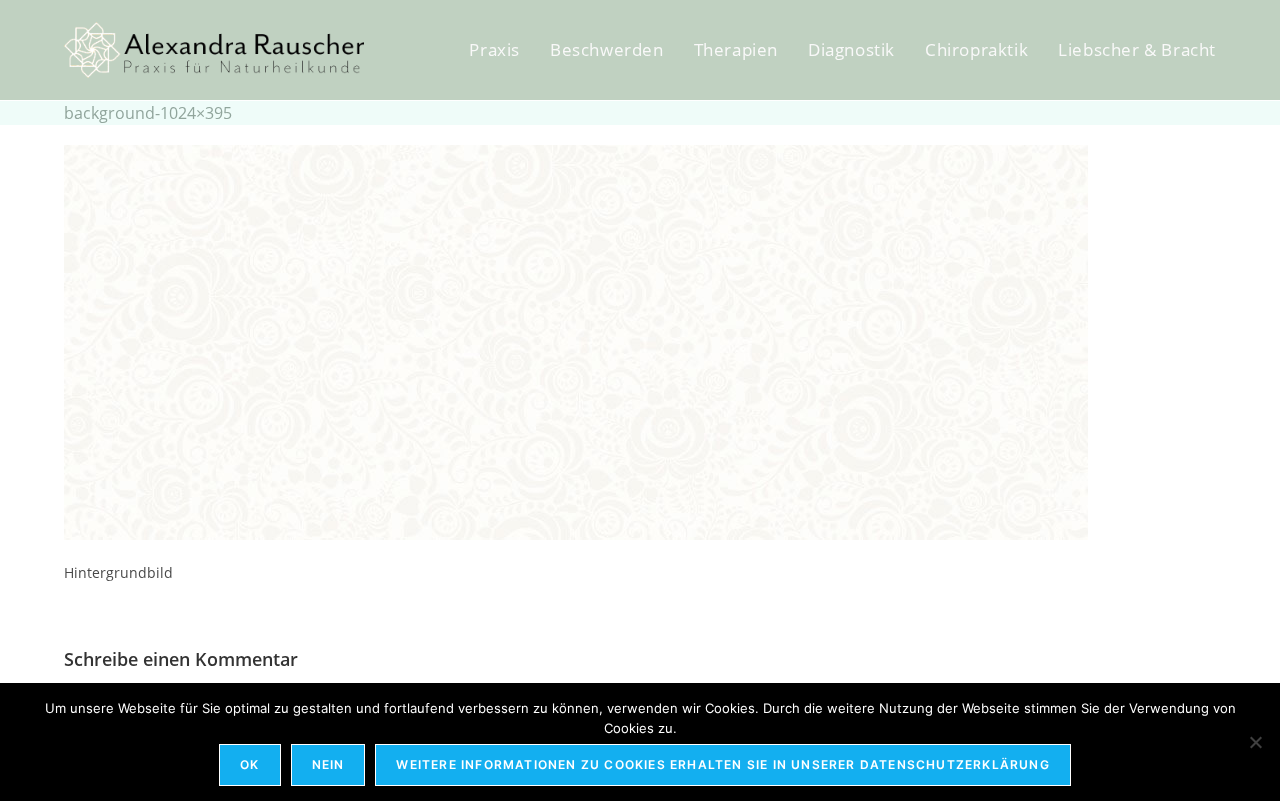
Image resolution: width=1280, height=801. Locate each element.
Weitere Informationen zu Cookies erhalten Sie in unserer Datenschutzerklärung (722, 764)
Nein (328, 764)
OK (249, 764)
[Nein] (1255, 742)
